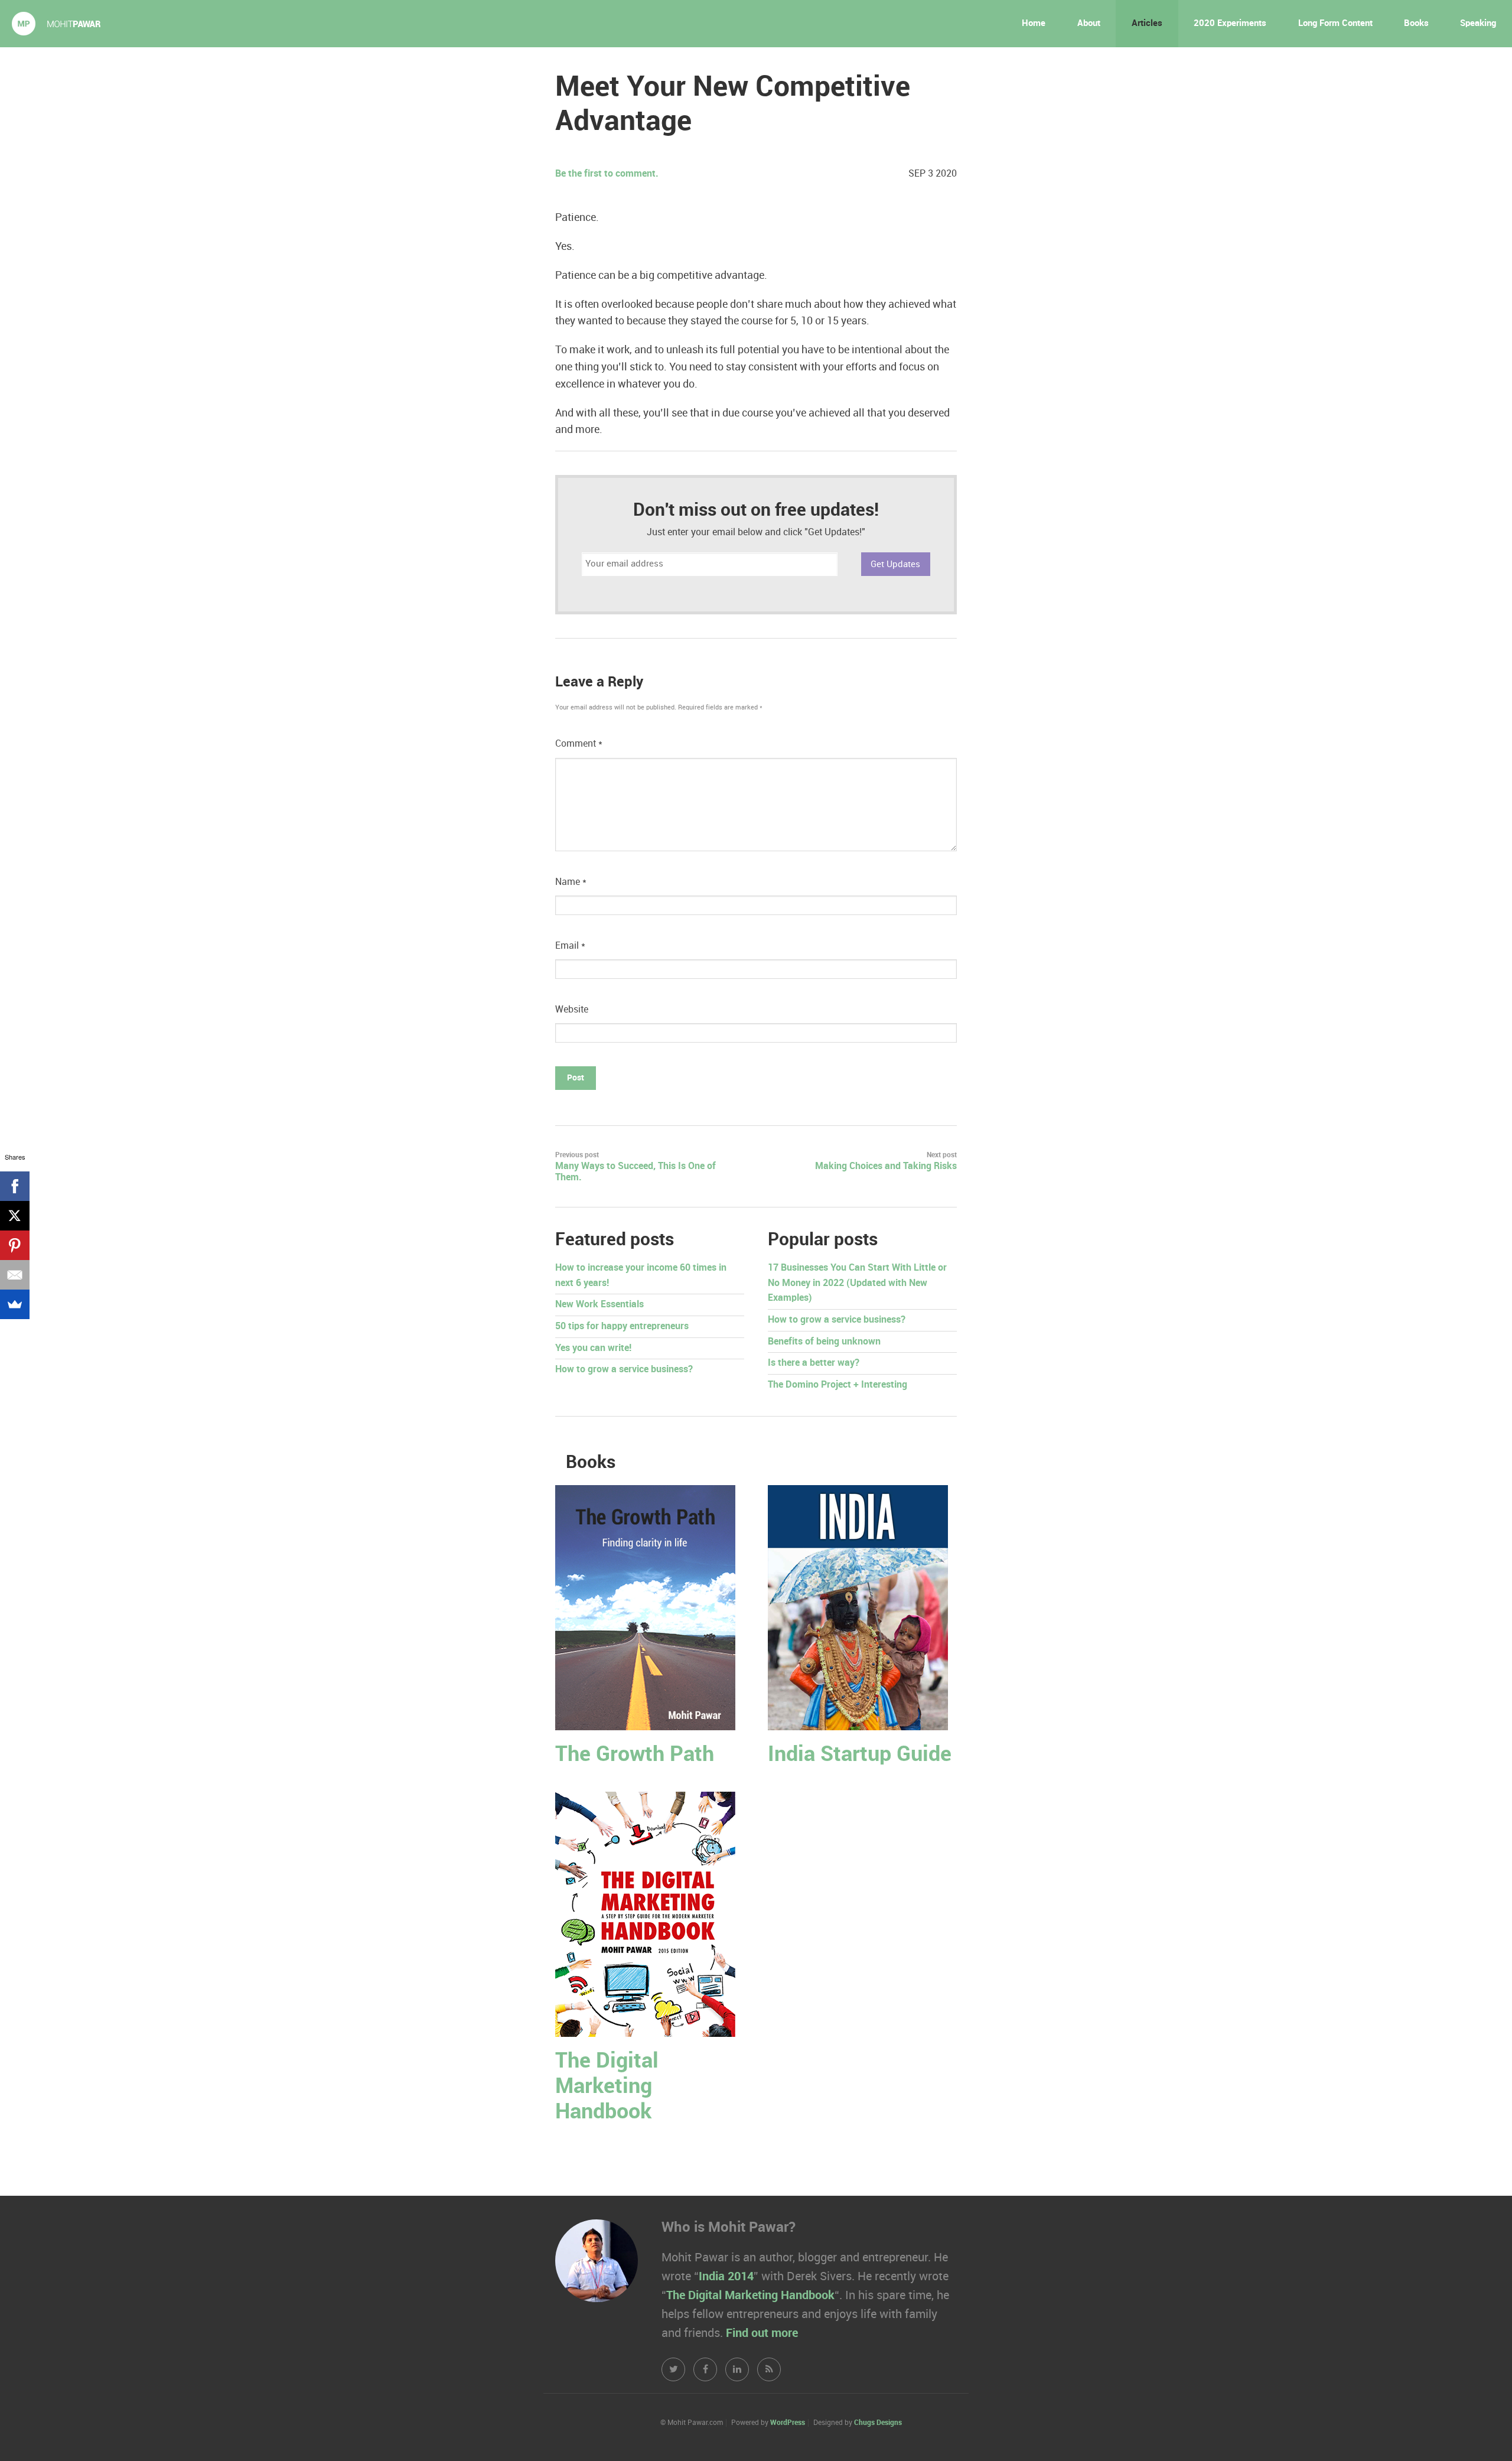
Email (570, 946)
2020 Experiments (1230, 24)
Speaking (1478, 24)
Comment (579, 744)
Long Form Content (1335, 24)
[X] (15, 1216)
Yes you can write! (593, 1348)
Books (1416, 24)
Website (572, 1010)
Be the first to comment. (607, 174)
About (1089, 24)
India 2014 (726, 2277)
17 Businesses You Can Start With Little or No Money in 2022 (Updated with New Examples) (857, 1283)
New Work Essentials (599, 1305)
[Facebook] (15, 1186)
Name (571, 882)
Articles (1147, 24)
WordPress (788, 2423)
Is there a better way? (814, 1363)
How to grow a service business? (624, 1370)
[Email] (15, 1275)
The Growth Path (635, 1755)
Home (1034, 24)
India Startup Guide (860, 1755)
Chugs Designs (878, 2423)
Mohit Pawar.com (56, 24)
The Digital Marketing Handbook (607, 2087)
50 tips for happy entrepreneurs (622, 1326)
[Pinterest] (15, 1245)
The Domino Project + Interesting (838, 1385)
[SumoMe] (15, 1304)
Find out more (762, 2333)
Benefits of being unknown (824, 1342)
